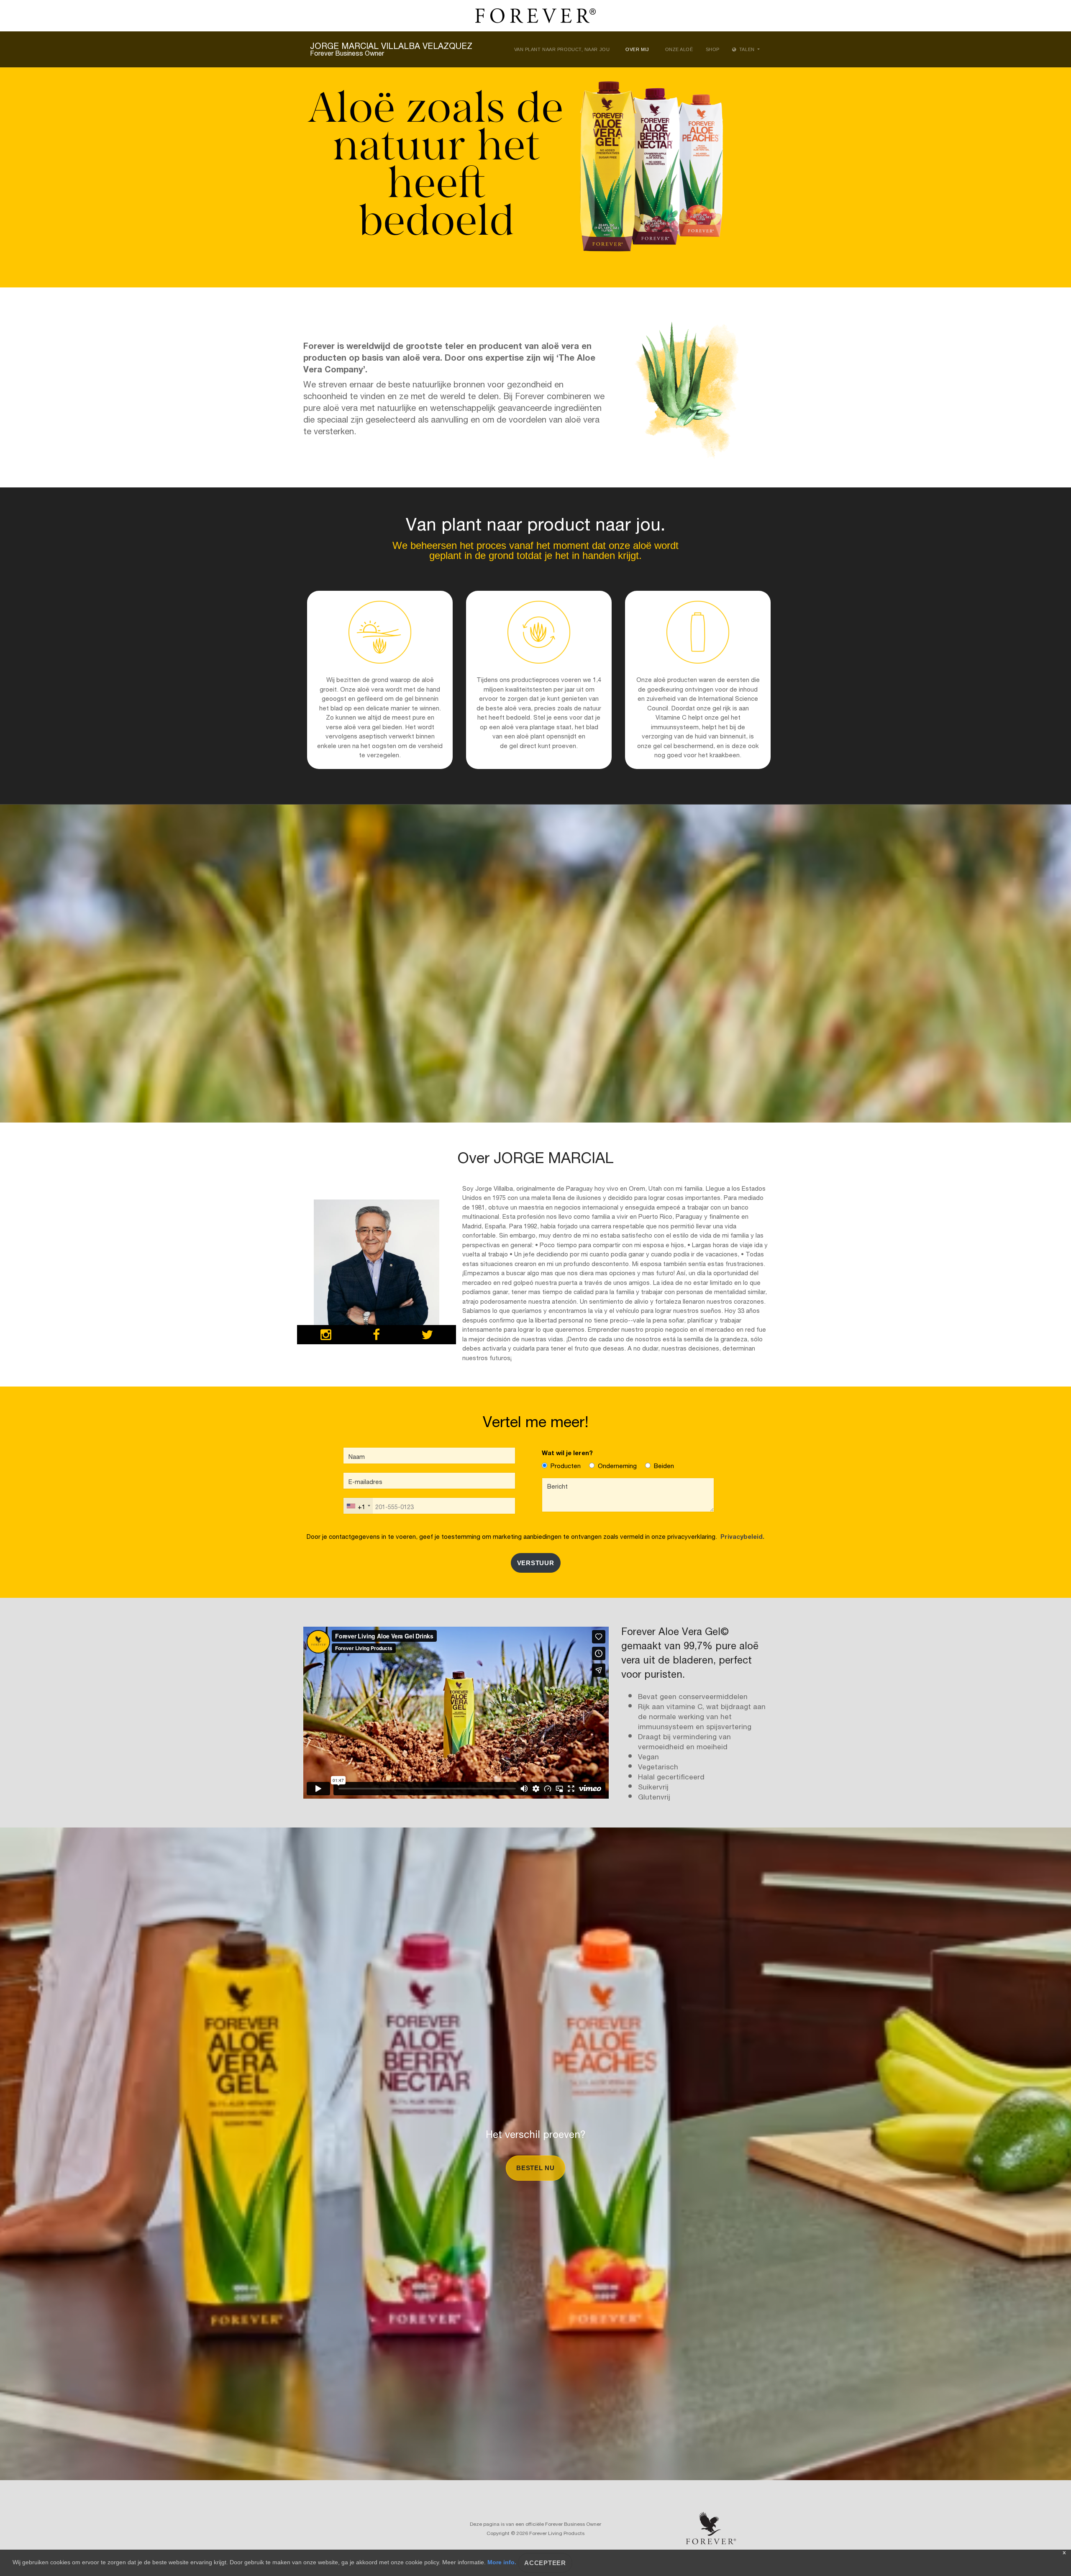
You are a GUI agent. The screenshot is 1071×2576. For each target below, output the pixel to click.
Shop (713, 49)
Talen (747, 49)
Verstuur (536, 1563)
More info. (502, 2562)
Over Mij (637, 49)
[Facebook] (376, 1336)
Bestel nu (535, 2168)
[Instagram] (326, 1336)
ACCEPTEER (545, 2563)
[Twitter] (427, 1336)
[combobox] (358, 1506)
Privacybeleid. (741, 1536)
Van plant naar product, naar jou (562, 49)
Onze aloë (679, 49)
